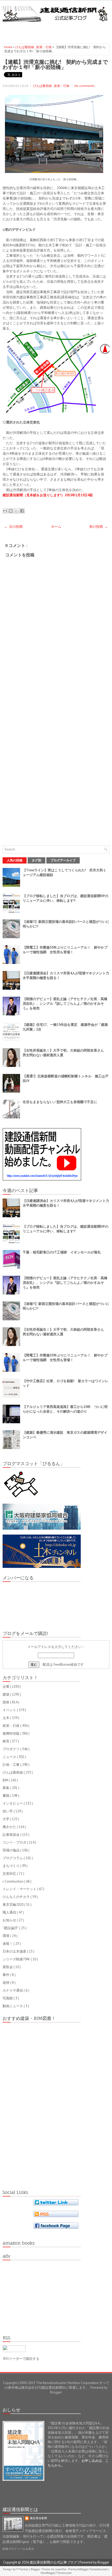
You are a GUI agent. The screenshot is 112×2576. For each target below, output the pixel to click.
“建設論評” (11, 1928)
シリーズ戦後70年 (17, 1959)
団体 (6, 1702)
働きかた (10, 1827)
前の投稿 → (99, 527)
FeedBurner (62, 1664)
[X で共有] (16, 511)
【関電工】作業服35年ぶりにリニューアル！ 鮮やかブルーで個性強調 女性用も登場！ (65, 950)
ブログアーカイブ (63, 860)
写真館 (8, 1998)
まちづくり (11, 1866)
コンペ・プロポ (15, 1842)
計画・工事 (11, 1765)
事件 (6, 1975)
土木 (6, 1718)
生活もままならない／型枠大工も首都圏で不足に (60, 1102)
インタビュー (13, 1803)
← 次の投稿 (13, 527)
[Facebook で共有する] (22, 511)
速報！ (8, 1944)
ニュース (10, 1757)
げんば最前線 (25, 47)
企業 (6, 1687)
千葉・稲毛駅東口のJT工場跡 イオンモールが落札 (62, 1252)
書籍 (6, 1796)
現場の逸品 (11, 1850)
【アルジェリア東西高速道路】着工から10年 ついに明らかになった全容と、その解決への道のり (65, 1409)
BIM (6, 1780)
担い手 (8, 1811)
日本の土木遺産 (15, 1951)
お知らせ (10, 1920)
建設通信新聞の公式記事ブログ (54, 2562)
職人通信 (10, 1912)
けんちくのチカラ (17, 1897)
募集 (6, 1788)
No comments (85, 86)
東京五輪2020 (13, 1905)
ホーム (56, 527)
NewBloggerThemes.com (56, 2573)
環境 (6, 1936)
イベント (10, 1710)
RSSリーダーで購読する (21, 2359)
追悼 (6, 1983)
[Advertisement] (57, 31)
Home (9, 47)
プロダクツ (11, 1749)
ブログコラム (13, 1858)
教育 (6, 1741)
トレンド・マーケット (20, 1889)
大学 (6, 1819)
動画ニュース (13, 2006)
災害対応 (10, 1874)
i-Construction (13, 1881)
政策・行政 (44, 47)
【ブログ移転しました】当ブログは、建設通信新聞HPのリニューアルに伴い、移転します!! (66, 898)
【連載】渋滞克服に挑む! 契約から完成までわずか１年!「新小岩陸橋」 (55, 64)
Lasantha (61, 2569)
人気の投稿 (15, 860)
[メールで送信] (5, 511)
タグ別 (36, 860)
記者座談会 (11, 1835)
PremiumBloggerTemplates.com (88, 2569)
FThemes (23, 2569)
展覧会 (8, 1967)
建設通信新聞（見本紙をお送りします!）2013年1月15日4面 (48, 495)
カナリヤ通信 (13, 1990)
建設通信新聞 (39, 2518)
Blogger (56, 2392)
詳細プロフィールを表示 (18, 2549)
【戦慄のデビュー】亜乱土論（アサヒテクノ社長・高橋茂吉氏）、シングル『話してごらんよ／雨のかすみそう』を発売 (65, 1004)
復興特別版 (11, 1733)
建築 (6, 1694)
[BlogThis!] (11, 511)
